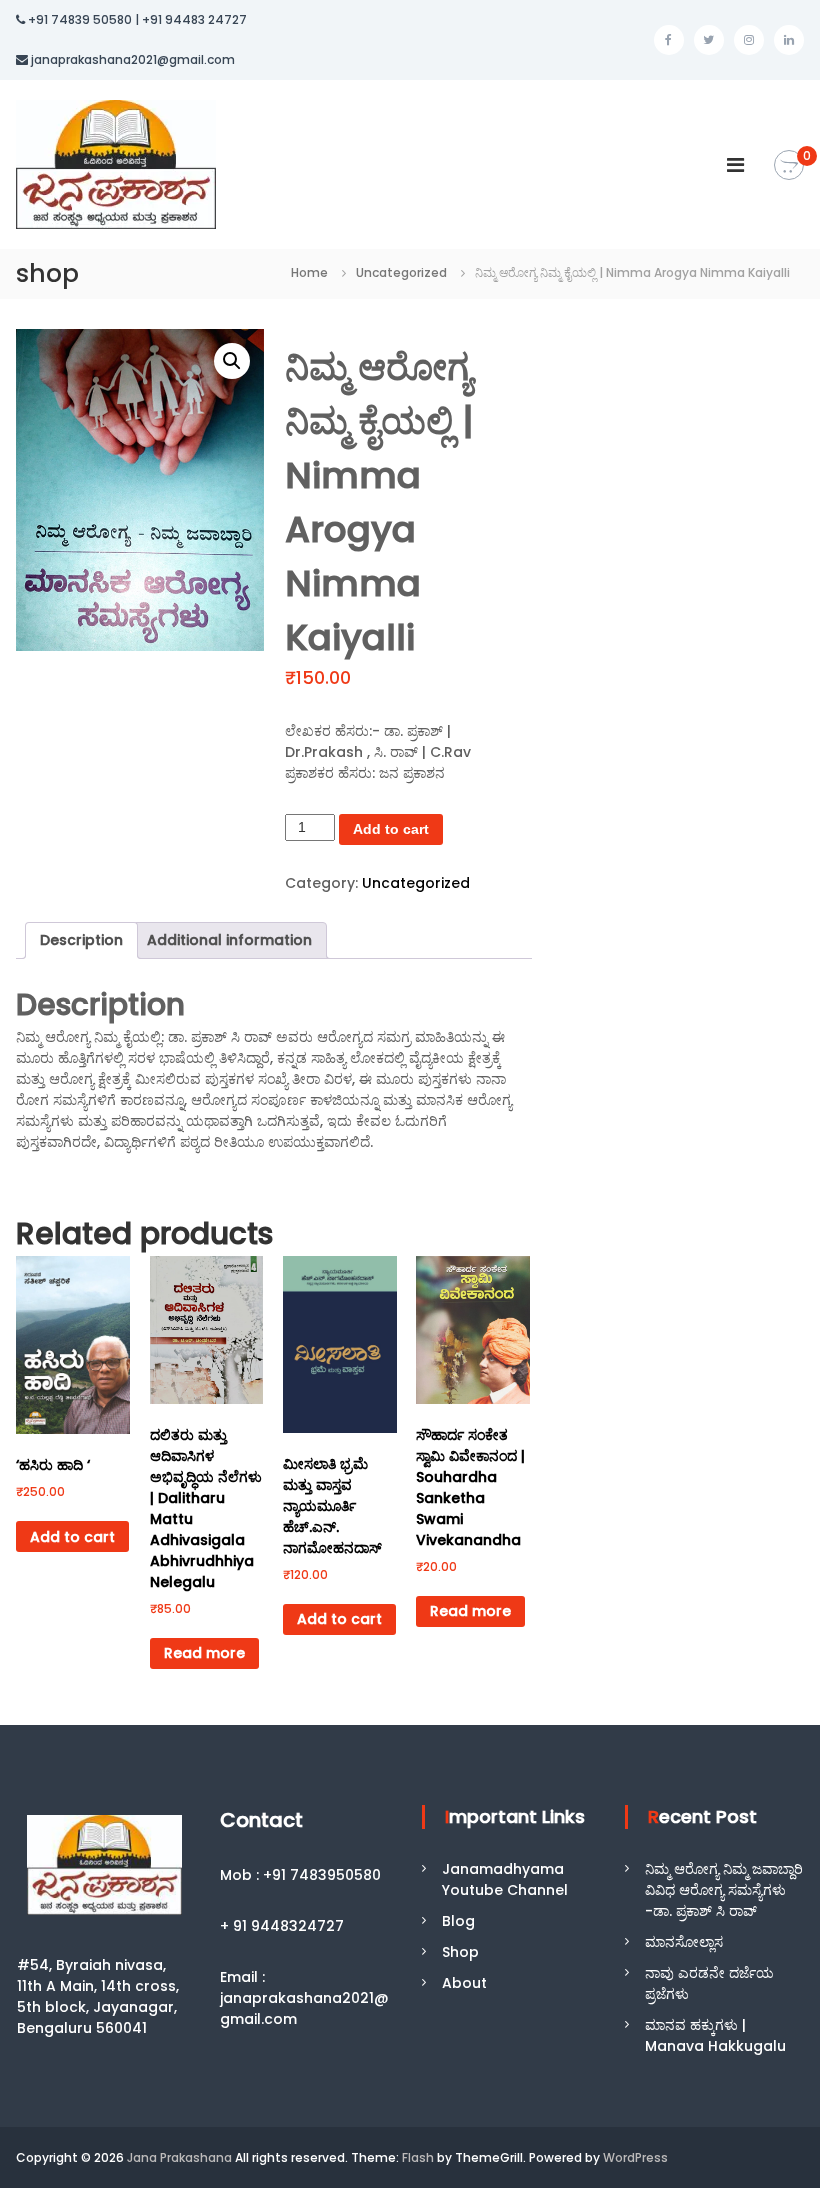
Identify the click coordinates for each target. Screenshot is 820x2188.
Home (309, 272)
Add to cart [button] (72, 1537)
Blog (458, 1921)
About (464, 1983)
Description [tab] (81, 940)
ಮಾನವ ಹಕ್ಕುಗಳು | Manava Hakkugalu (715, 2035)
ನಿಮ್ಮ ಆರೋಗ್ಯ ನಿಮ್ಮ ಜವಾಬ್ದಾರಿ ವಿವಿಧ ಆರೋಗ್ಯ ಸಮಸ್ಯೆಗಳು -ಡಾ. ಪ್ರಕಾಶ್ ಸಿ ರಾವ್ (724, 1890)
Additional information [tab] (229, 940)
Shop (460, 1952)
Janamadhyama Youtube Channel (505, 1879)
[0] (789, 166)
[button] (232, 361)
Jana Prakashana (179, 2157)
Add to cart (391, 829)
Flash (418, 2157)
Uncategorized (401, 272)
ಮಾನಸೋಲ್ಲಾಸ (684, 1942)
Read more (204, 1653)
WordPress (635, 2157)
